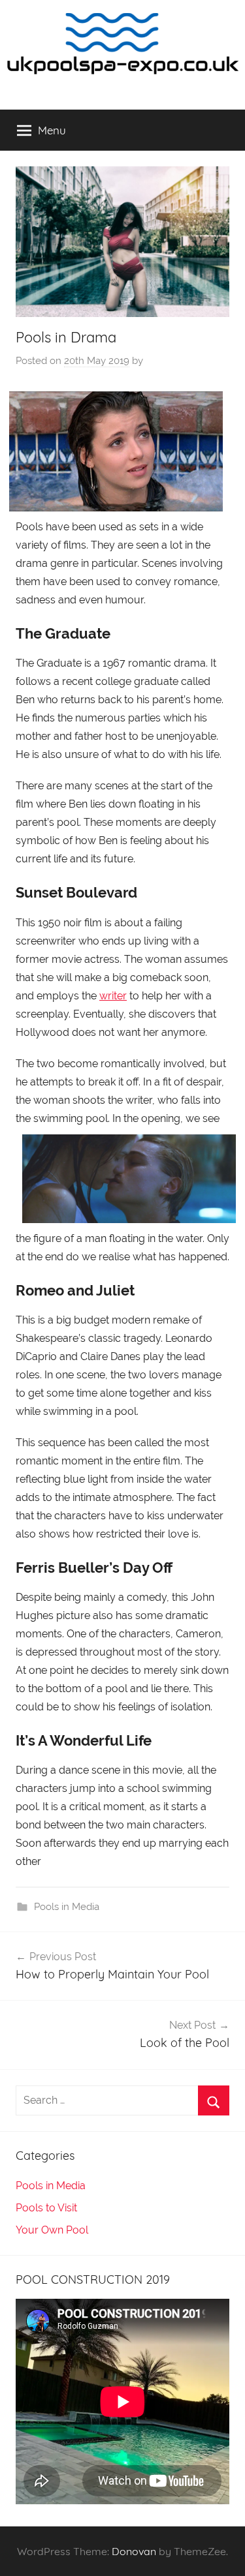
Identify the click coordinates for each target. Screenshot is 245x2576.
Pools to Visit (46, 2208)
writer (113, 996)
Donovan (134, 2551)
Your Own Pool (52, 2230)
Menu (52, 130)
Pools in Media (67, 1907)
